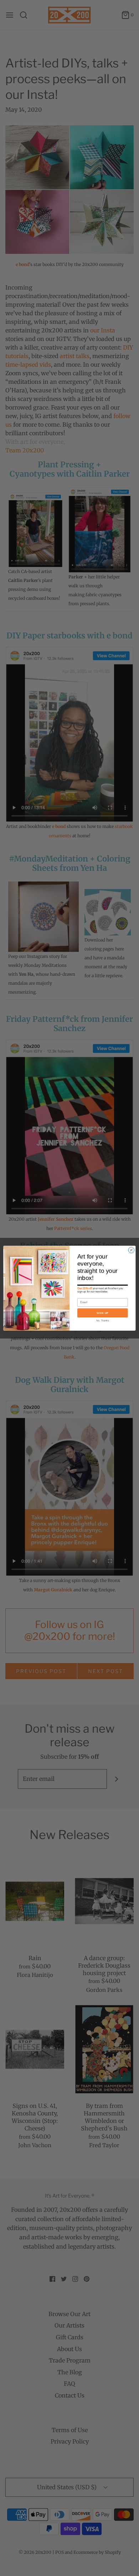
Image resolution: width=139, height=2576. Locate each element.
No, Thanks (102, 1320)
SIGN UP (103, 1313)
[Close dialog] (131, 1250)
